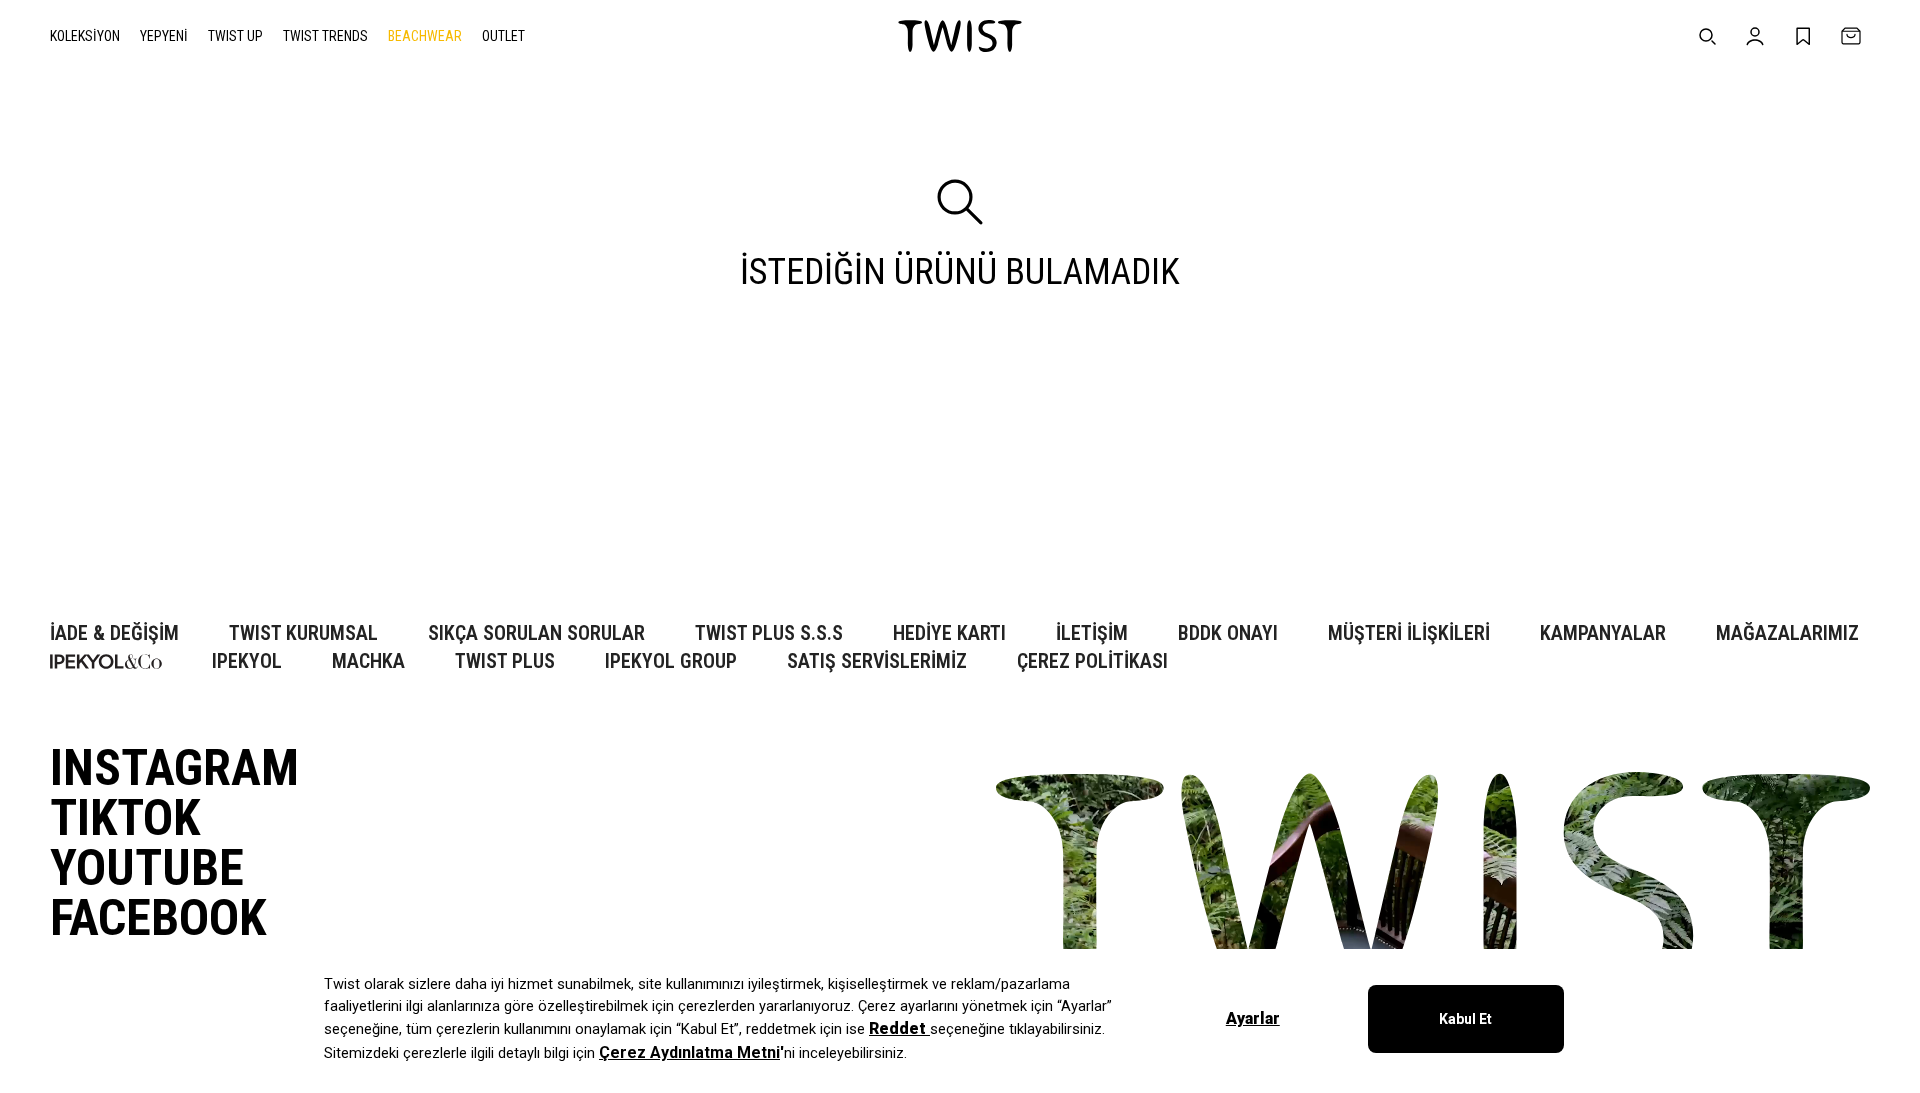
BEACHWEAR (425, 36)
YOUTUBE (147, 868)
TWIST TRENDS (325, 36)
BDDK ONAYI (1228, 633)
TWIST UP (235, 36)
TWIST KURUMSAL (303, 633)
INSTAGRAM (174, 768)
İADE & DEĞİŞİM (114, 633)
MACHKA (368, 661)
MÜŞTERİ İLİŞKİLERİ (1409, 633)
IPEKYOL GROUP (671, 661)
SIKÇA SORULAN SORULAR (536, 633)
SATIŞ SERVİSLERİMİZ (877, 661)
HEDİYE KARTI (949, 633)
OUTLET (503, 36)
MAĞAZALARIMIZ (1787, 633)
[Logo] (960, 36)
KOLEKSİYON (85, 36)
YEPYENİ (164, 36)
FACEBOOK (158, 918)
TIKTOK (125, 818)
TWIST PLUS (505, 661)
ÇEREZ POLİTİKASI (1092, 661)
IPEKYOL (247, 661)
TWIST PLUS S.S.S (769, 633)
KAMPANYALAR (1603, 633)
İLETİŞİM (1092, 633)
